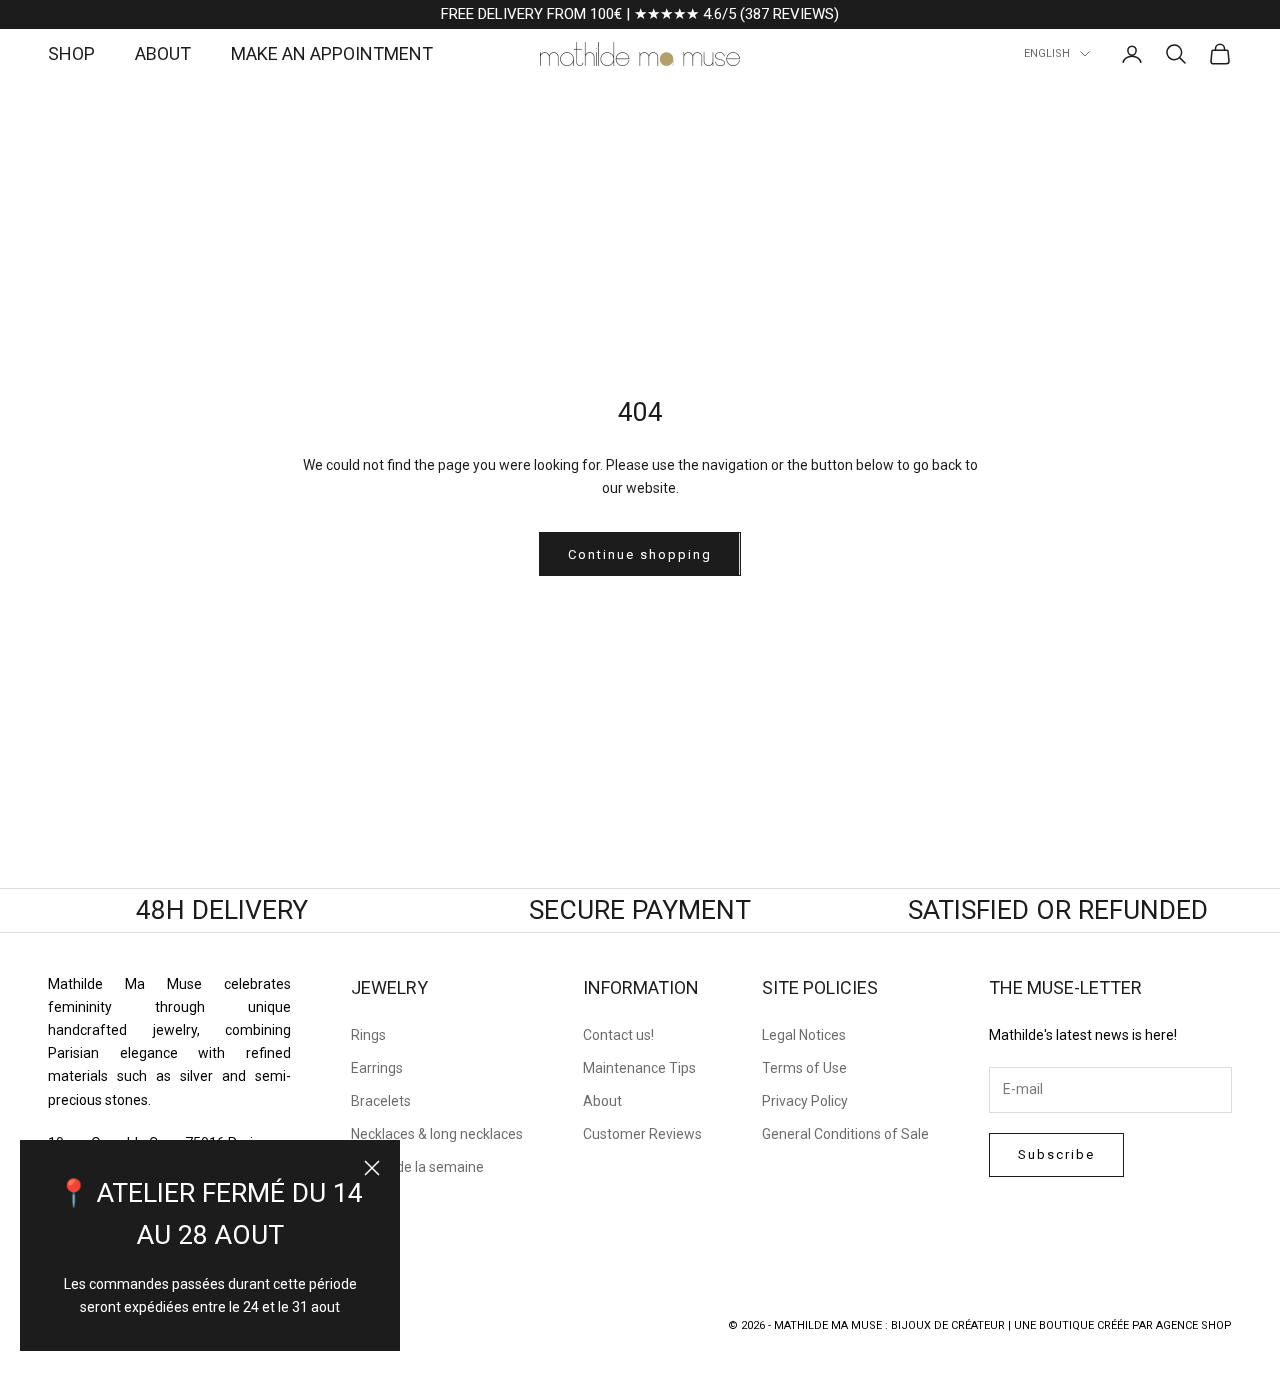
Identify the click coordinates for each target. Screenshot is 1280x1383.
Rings (368, 1035)
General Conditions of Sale (845, 1134)
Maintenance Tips (639, 1068)
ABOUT (163, 53)
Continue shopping (639, 554)
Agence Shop (1194, 1325)
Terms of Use (804, 1068)
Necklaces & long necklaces (437, 1134)
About (602, 1101)
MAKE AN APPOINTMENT (332, 53)
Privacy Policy (805, 1101)
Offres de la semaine (417, 1167)
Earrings (377, 1068)
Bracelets (381, 1101)
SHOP (71, 53)
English (1047, 53)
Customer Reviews (642, 1134)
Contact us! (618, 1035)
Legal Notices (804, 1035)
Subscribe (1056, 1154)
